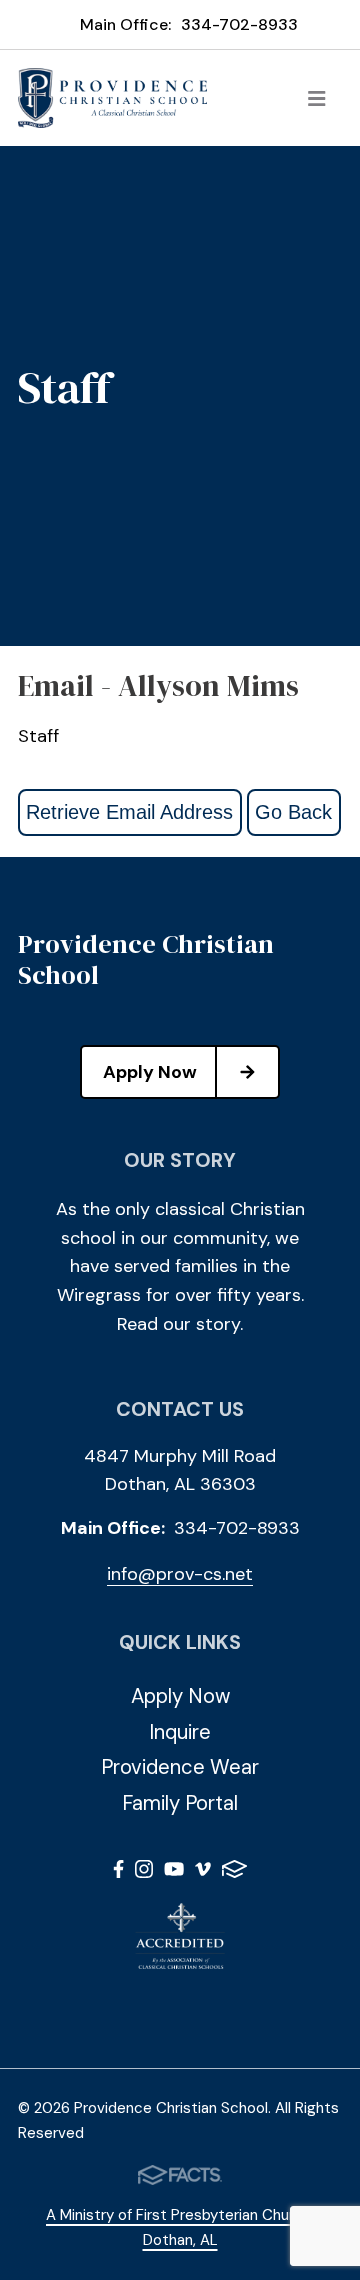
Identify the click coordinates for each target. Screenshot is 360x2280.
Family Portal (180, 1803)
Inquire (180, 1732)
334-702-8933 (239, 24)
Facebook (118, 1872)
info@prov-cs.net (180, 1574)
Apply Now (150, 1072)
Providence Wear (180, 1767)
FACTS (234, 1872)
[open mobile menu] (317, 98)
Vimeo (203, 1872)
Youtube (174, 1872)
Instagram (144, 1872)
